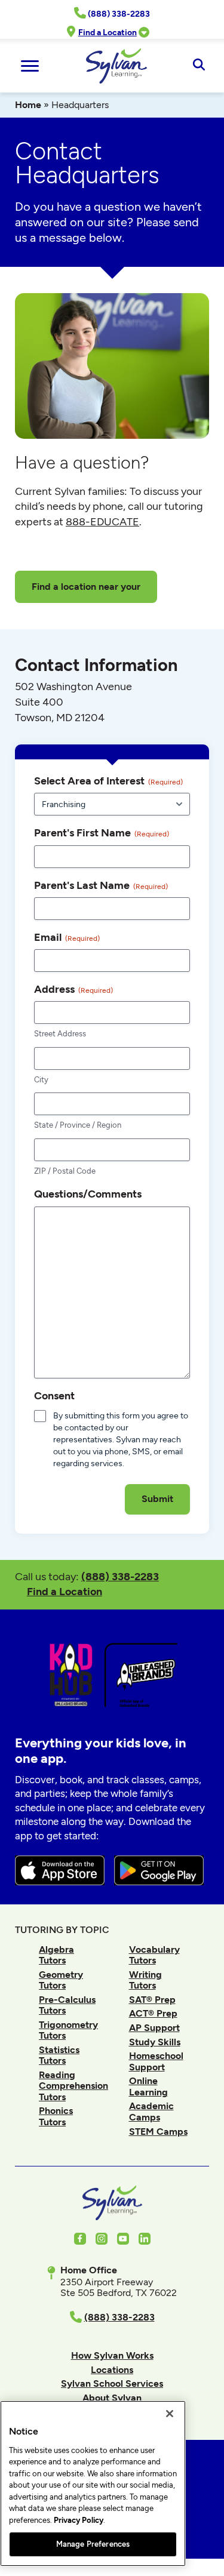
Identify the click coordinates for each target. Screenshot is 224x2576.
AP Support (154, 2028)
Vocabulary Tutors (154, 1955)
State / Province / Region (78, 1125)
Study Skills (155, 2042)
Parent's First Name (102, 832)
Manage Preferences (93, 2544)
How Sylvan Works (112, 2355)
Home (28, 105)
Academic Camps (151, 2111)
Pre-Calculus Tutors (67, 2005)
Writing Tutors (145, 1980)
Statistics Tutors (59, 2055)
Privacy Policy (79, 2520)
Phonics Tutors (56, 2116)
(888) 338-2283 (120, 1576)
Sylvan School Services (112, 2383)
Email (67, 937)
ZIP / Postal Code (65, 1171)
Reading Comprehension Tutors (73, 2086)
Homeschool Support (156, 2061)
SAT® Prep (152, 2000)
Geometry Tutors (61, 1980)
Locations (112, 2370)
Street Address (60, 1034)
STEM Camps (158, 2132)
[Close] (170, 2414)
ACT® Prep (153, 2013)
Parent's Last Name (101, 885)
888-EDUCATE (102, 522)
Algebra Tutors (56, 1955)
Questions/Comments (88, 1194)
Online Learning (148, 2086)
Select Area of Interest (108, 781)
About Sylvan (112, 2398)
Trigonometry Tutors (68, 2030)
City (41, 1080)
